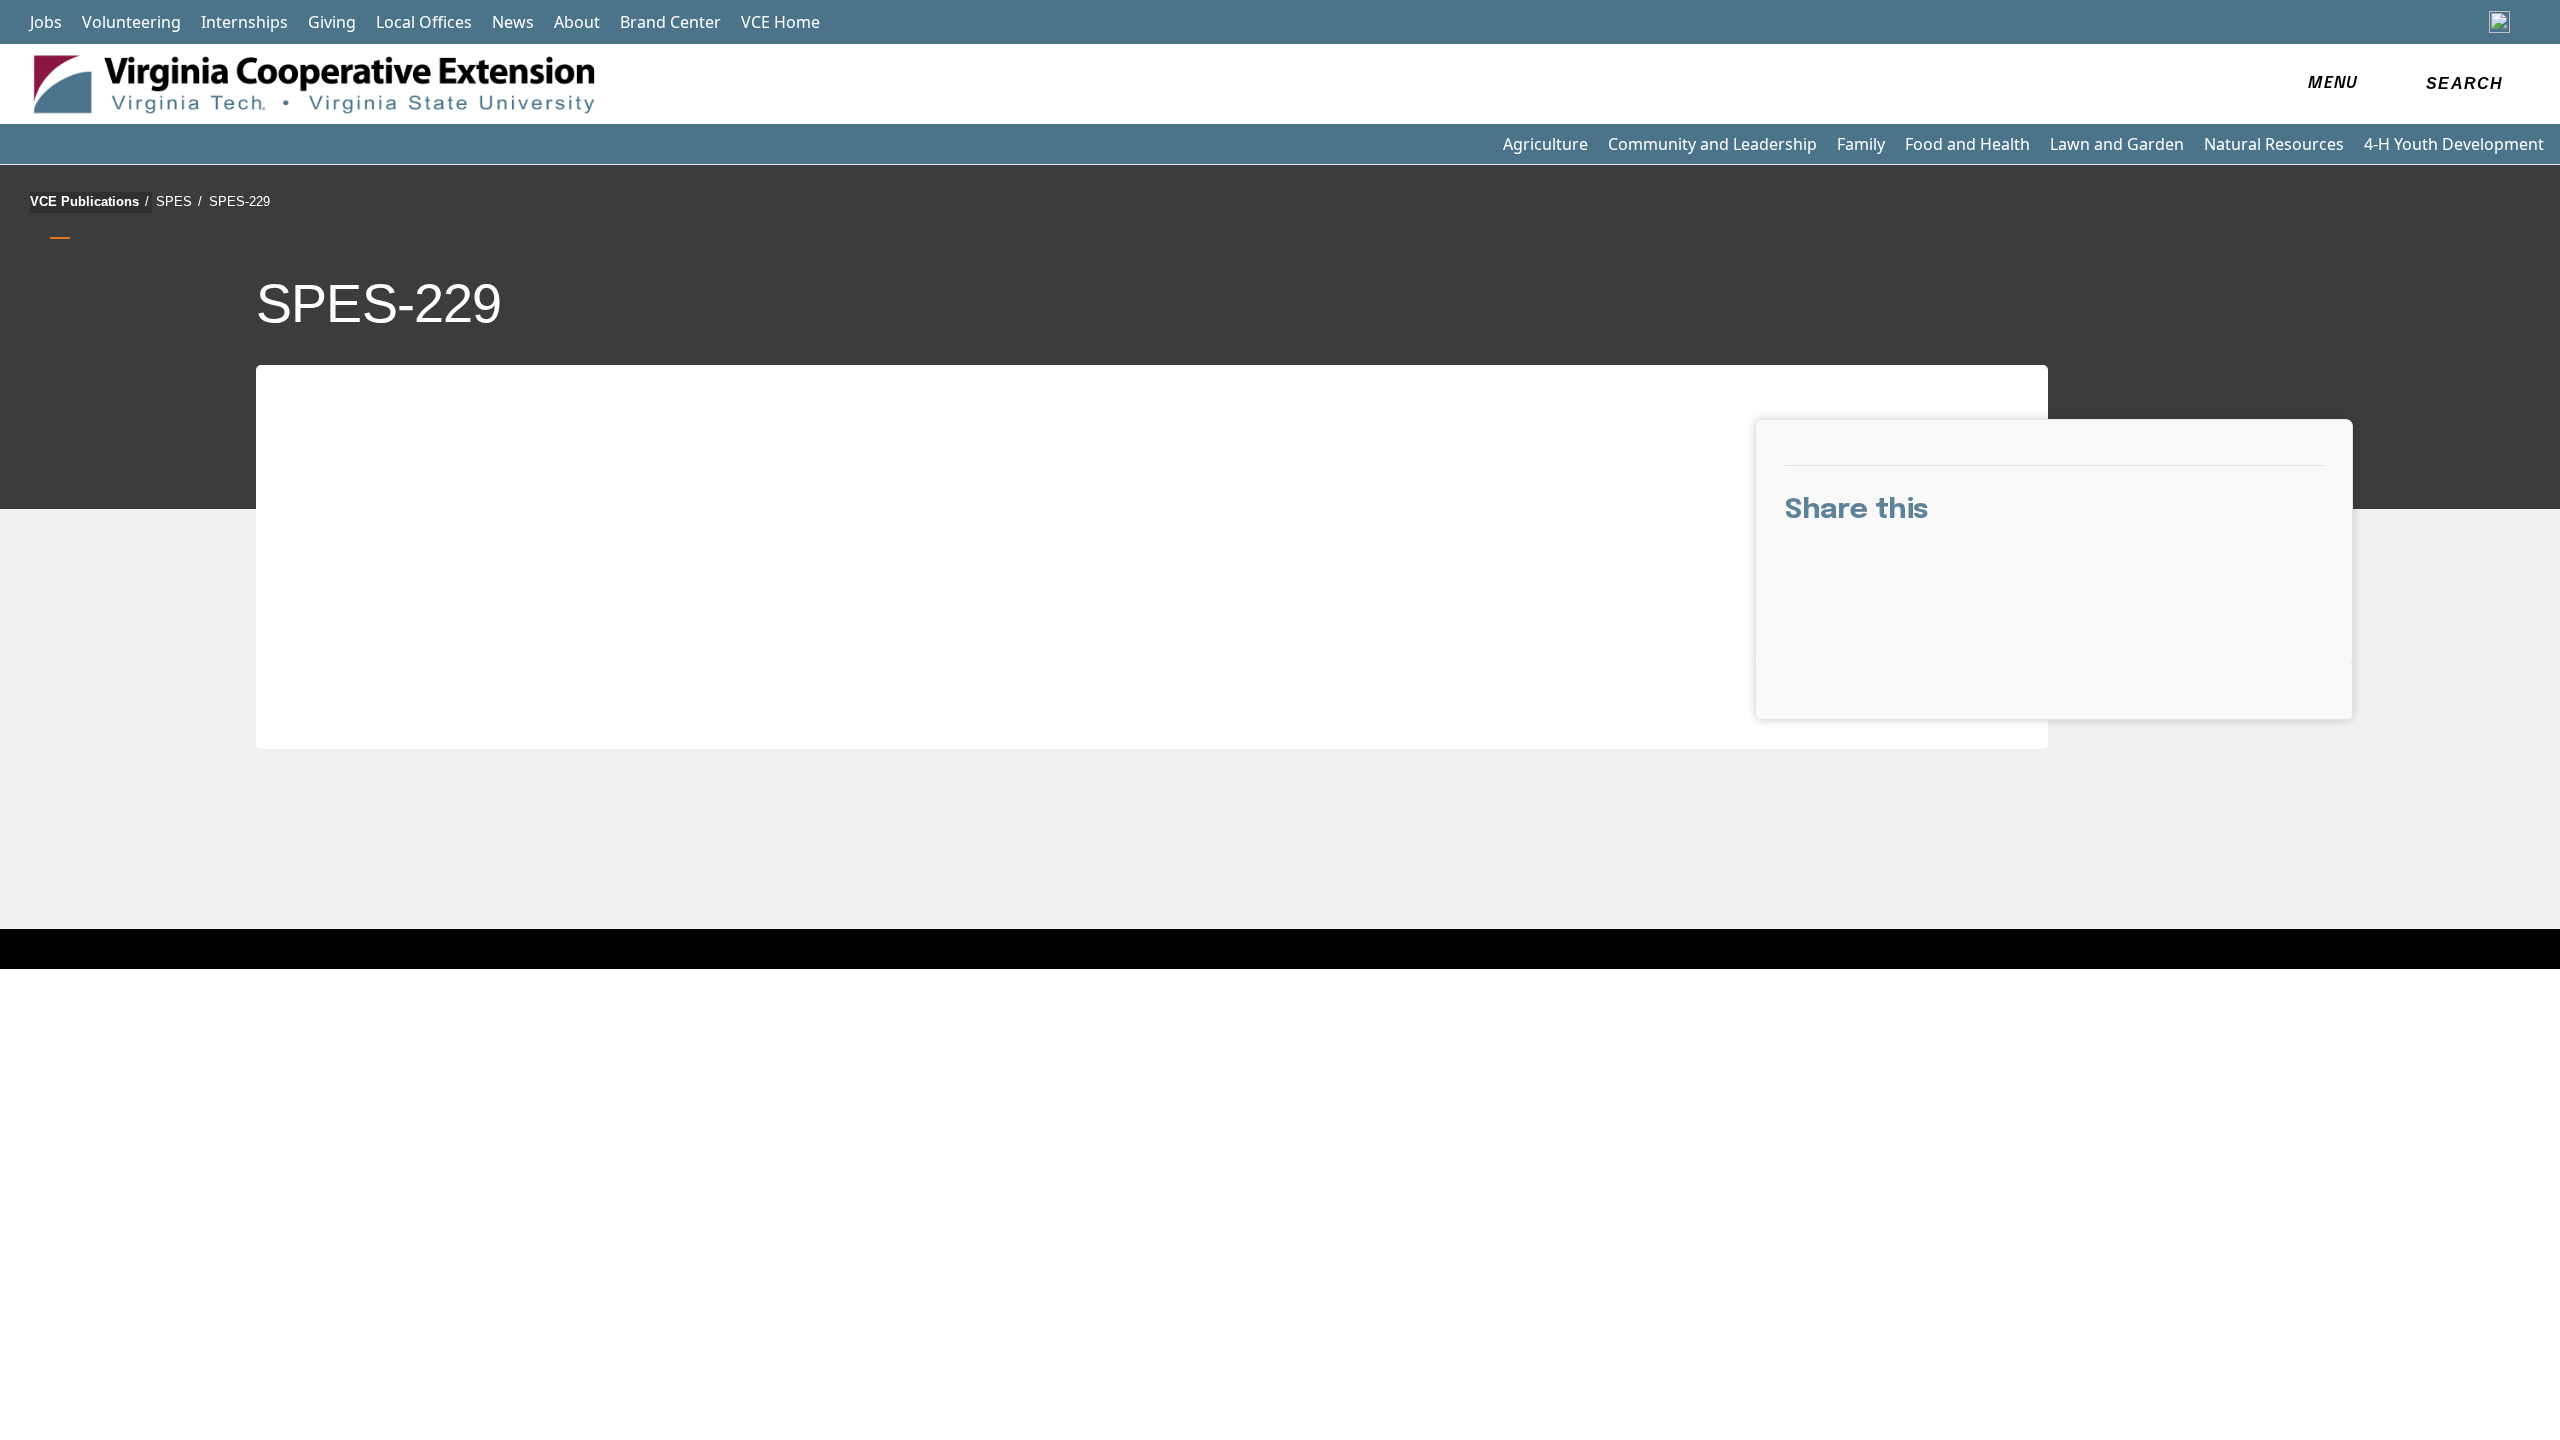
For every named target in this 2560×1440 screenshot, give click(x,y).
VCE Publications (89, 201)
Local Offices (424, 22)
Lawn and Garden (2117, 144)
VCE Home (780, 22)
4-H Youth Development (2454, 144)
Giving (332, 22)
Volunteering (131, 22)
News (513, 22)
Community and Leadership (1712, 144)
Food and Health (1967, 144)
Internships (244, 22)
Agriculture (1545, 144)
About (577, 22)
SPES (179, 201)
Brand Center (670, 22)
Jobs (46, 22)
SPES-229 (239, 201)
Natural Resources (2274, 144)
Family (1861, 144)
